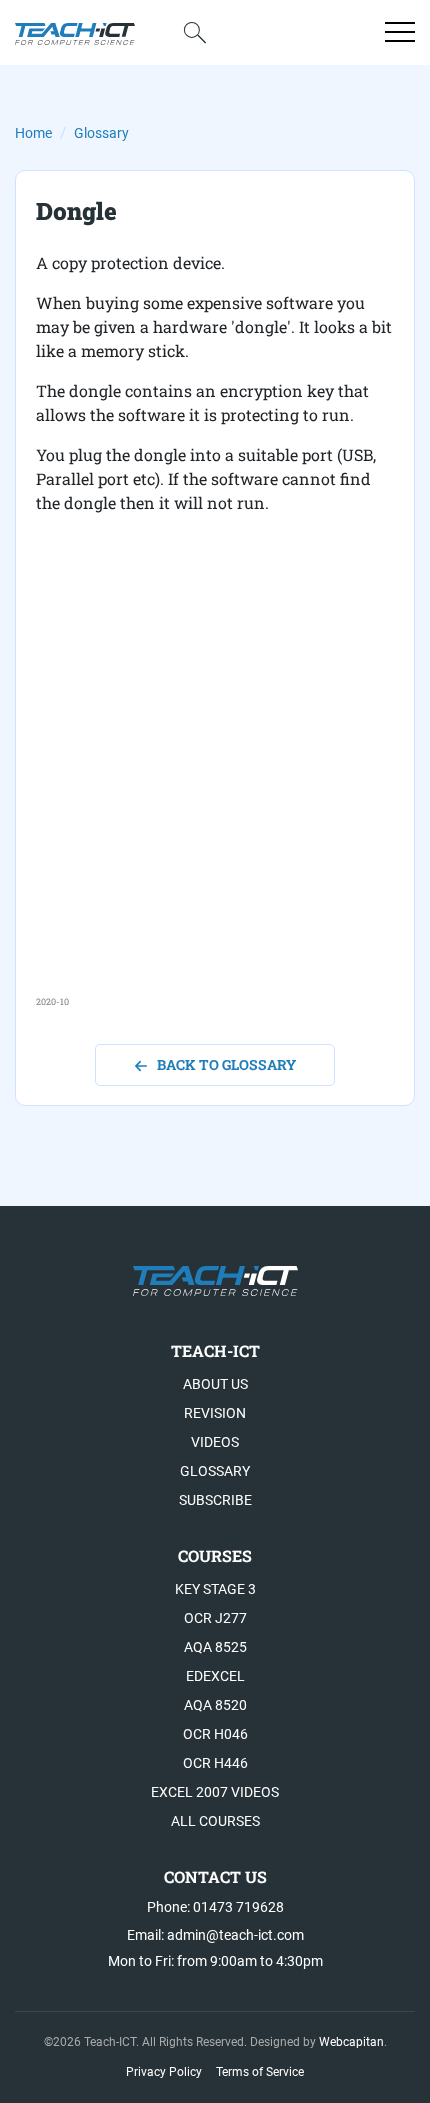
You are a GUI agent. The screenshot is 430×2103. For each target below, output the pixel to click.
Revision (215, 1413)
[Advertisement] (215, 780)
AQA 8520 (215, 1705)
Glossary (101, 133)
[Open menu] (400, 32)
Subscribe (215, 1500)
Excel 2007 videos (215, 1792)
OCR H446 (215, 1763)
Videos (215, 1442)
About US (215, 1384)
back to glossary (226, 1064)
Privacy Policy (164, 2072)
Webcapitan (351, 2042)
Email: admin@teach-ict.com (215, 1935)
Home (33, 133)
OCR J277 (215, 1618)
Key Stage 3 (215, 1589)
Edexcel (215, 1676)
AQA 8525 (215, 1647)
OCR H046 (215, 1734)
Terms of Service (260, 2072)
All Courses (215, 1821)
